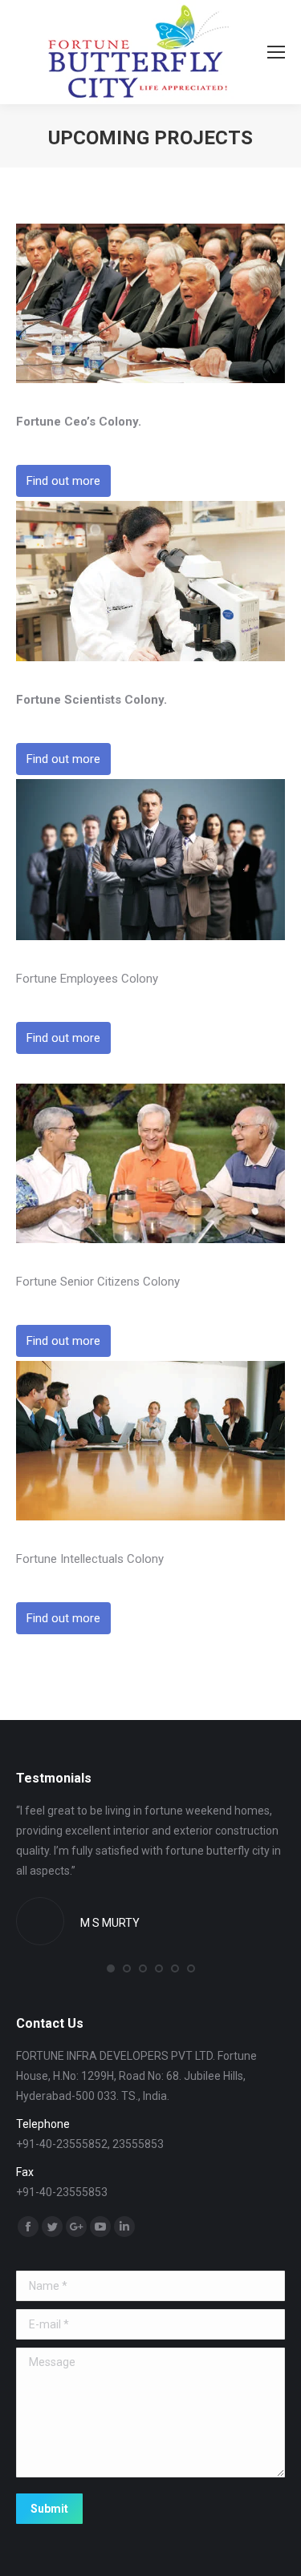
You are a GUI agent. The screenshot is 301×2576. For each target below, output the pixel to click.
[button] (111, 1968)
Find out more (63, 481)
